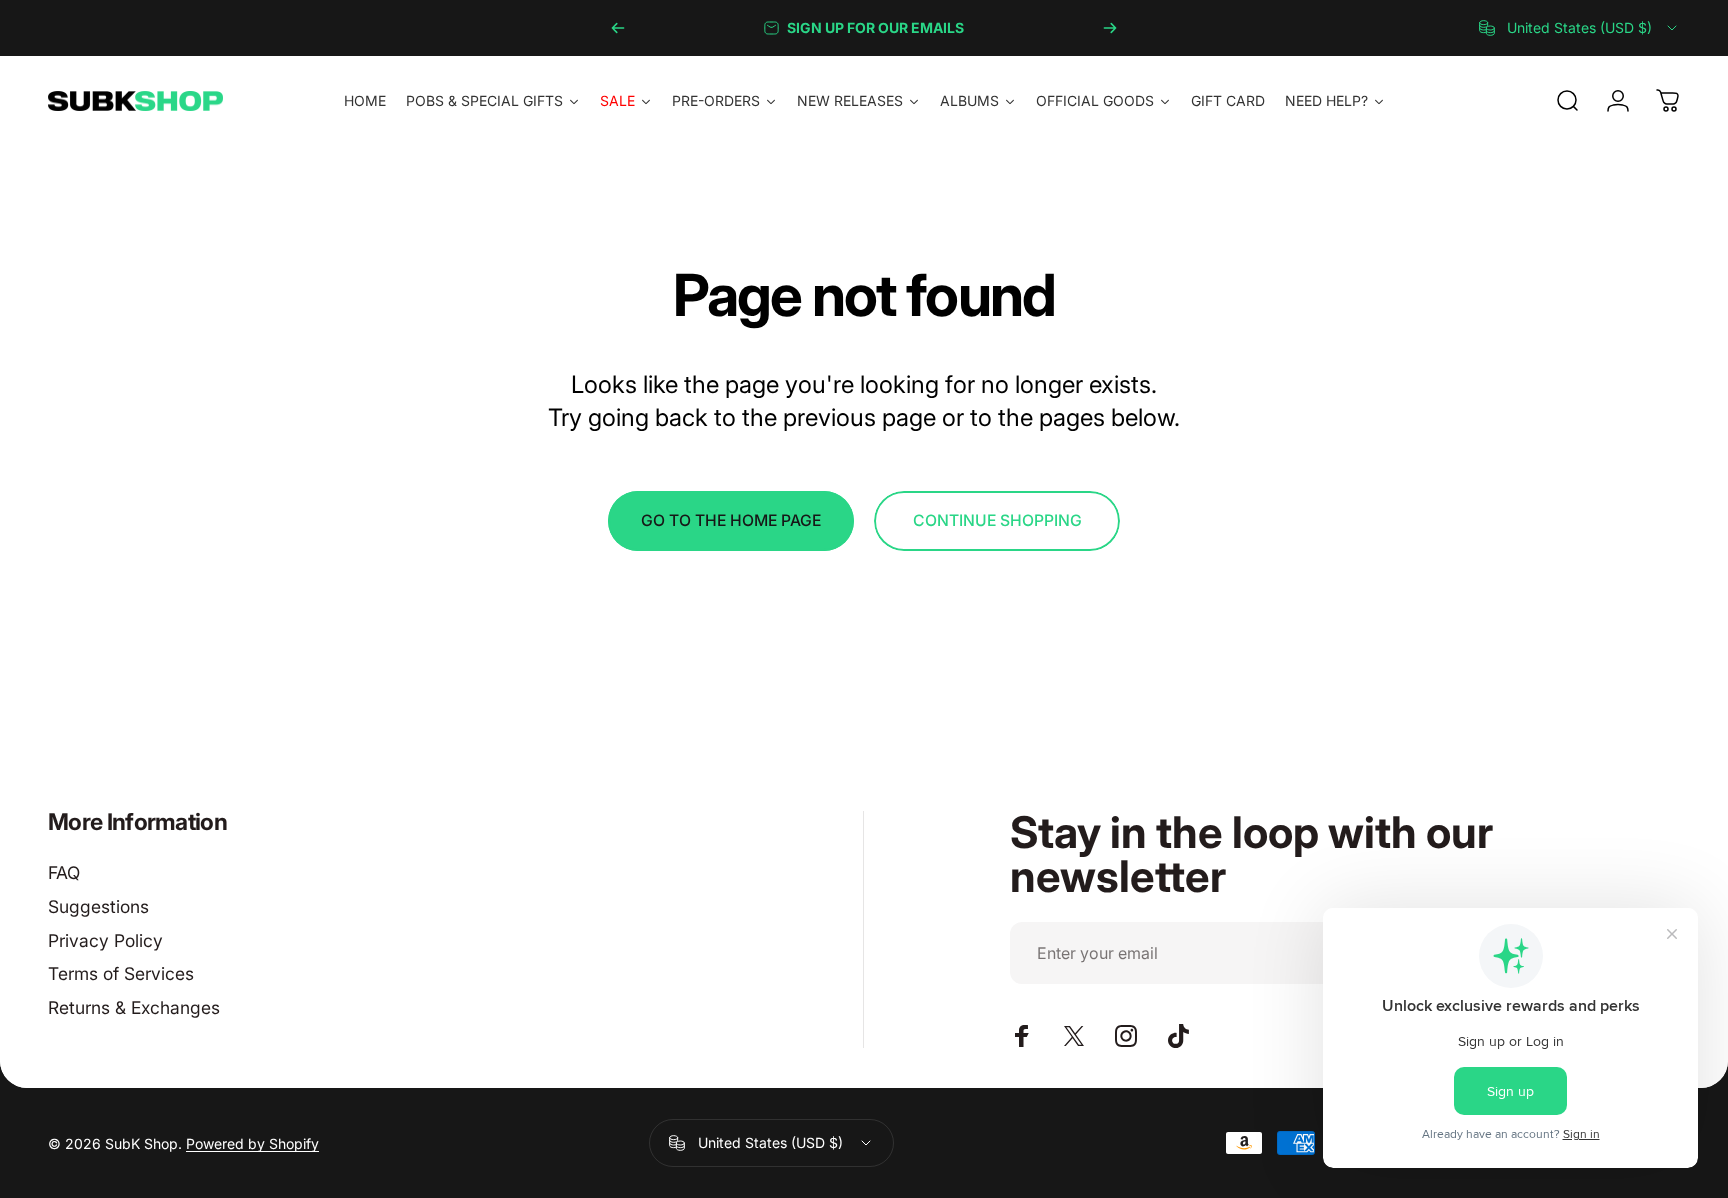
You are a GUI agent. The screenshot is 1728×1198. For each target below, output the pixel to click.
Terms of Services (121, 973)
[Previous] (618, 28)
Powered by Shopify (252, 1143)
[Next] (1110, 28)
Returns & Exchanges (134, 1007)
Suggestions (98, 906)
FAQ (64, 872)
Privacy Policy (105, 940)
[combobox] (1579, 28)
